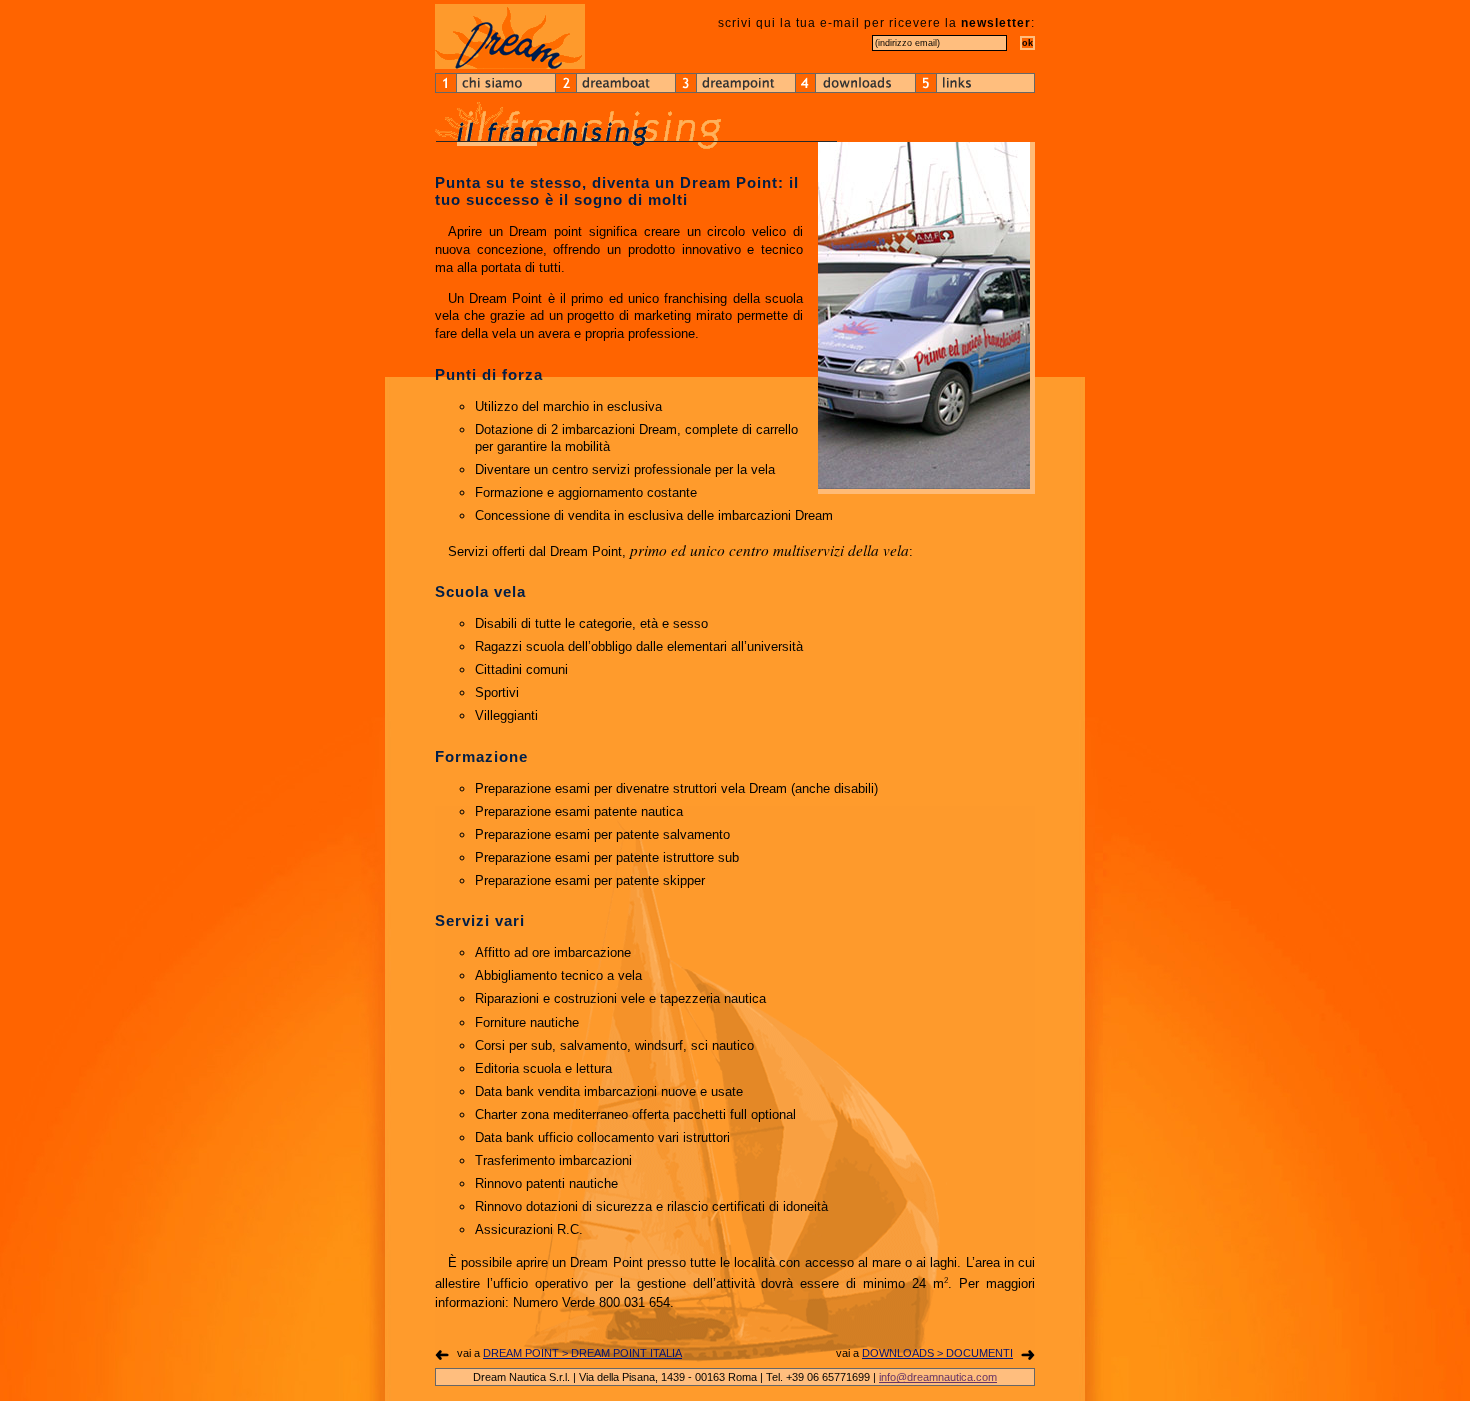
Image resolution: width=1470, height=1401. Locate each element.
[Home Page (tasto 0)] (510, 36)
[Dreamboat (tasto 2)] (615, 83)
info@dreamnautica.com (938, 1377)
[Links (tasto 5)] (975, 83)
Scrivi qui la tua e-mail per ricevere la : (876, 23)
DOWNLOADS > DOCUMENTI (937, 1353)
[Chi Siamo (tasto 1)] (495, 83)
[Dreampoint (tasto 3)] (735, 83)
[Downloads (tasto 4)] (855, 83)
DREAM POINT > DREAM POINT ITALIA (582, 1353)
